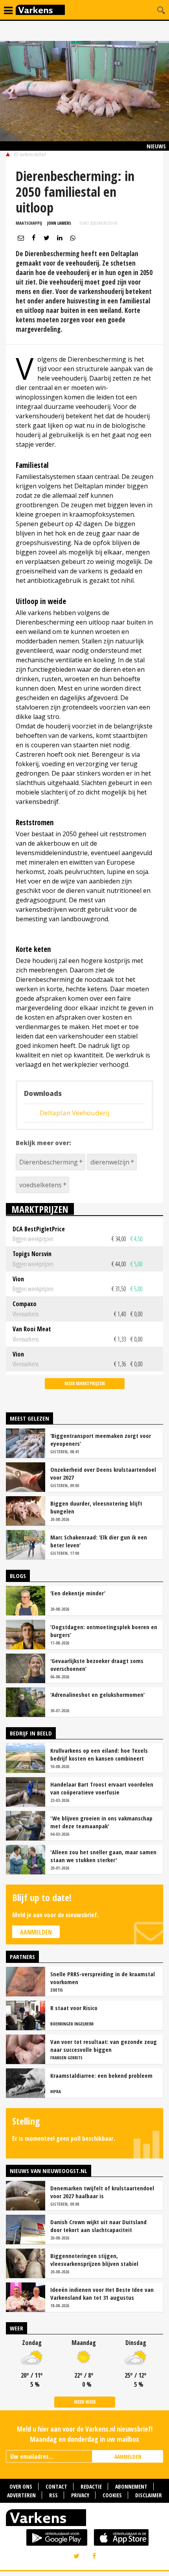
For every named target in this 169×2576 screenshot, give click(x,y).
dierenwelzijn (110, 1162)
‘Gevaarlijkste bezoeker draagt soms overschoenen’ (97, 1665)
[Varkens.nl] (84, 2519)
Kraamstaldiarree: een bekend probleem (101, 2075)
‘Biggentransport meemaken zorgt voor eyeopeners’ (101, 1440)
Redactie (91, 2486)
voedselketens (40, 1185)
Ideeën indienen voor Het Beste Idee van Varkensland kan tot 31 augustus (102, 2293)
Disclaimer (149, 2495)
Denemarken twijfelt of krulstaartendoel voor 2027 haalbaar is (102, 2192)
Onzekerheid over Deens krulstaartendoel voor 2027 (103, 1473)
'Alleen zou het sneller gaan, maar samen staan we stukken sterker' (103, 1856)
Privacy (80, 2495)
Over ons (21, 2486)
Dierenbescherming (49, 1162)
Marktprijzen (40, 1209)
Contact (56, 2486)
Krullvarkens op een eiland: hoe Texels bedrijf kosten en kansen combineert (99, 1754)
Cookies (112, 2495)
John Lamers (59, 223)
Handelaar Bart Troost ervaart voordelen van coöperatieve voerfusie (102, 1788)
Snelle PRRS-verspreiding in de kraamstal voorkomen (103, 1978)
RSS (53, 2495)
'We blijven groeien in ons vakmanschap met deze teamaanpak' (101, 1822)
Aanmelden (36, 1932)
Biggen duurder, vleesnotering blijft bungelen (96, 1507)
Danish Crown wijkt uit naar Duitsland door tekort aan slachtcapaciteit (98, 2226)
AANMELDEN (128, 2457)
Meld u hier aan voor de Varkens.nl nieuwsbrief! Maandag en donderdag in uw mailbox (85, 2434)
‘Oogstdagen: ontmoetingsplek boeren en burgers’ (104, 1631)
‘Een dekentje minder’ (78, 1593)
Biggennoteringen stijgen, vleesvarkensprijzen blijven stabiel (94, 2260)
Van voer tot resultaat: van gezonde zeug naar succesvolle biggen (104, 2046)
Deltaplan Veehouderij (75, 1113)
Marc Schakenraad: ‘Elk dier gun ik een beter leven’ (99, 1541)
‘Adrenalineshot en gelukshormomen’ (97, 1695)
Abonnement (131, 2486)
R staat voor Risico (74, 2008)
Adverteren (21, 2495)
